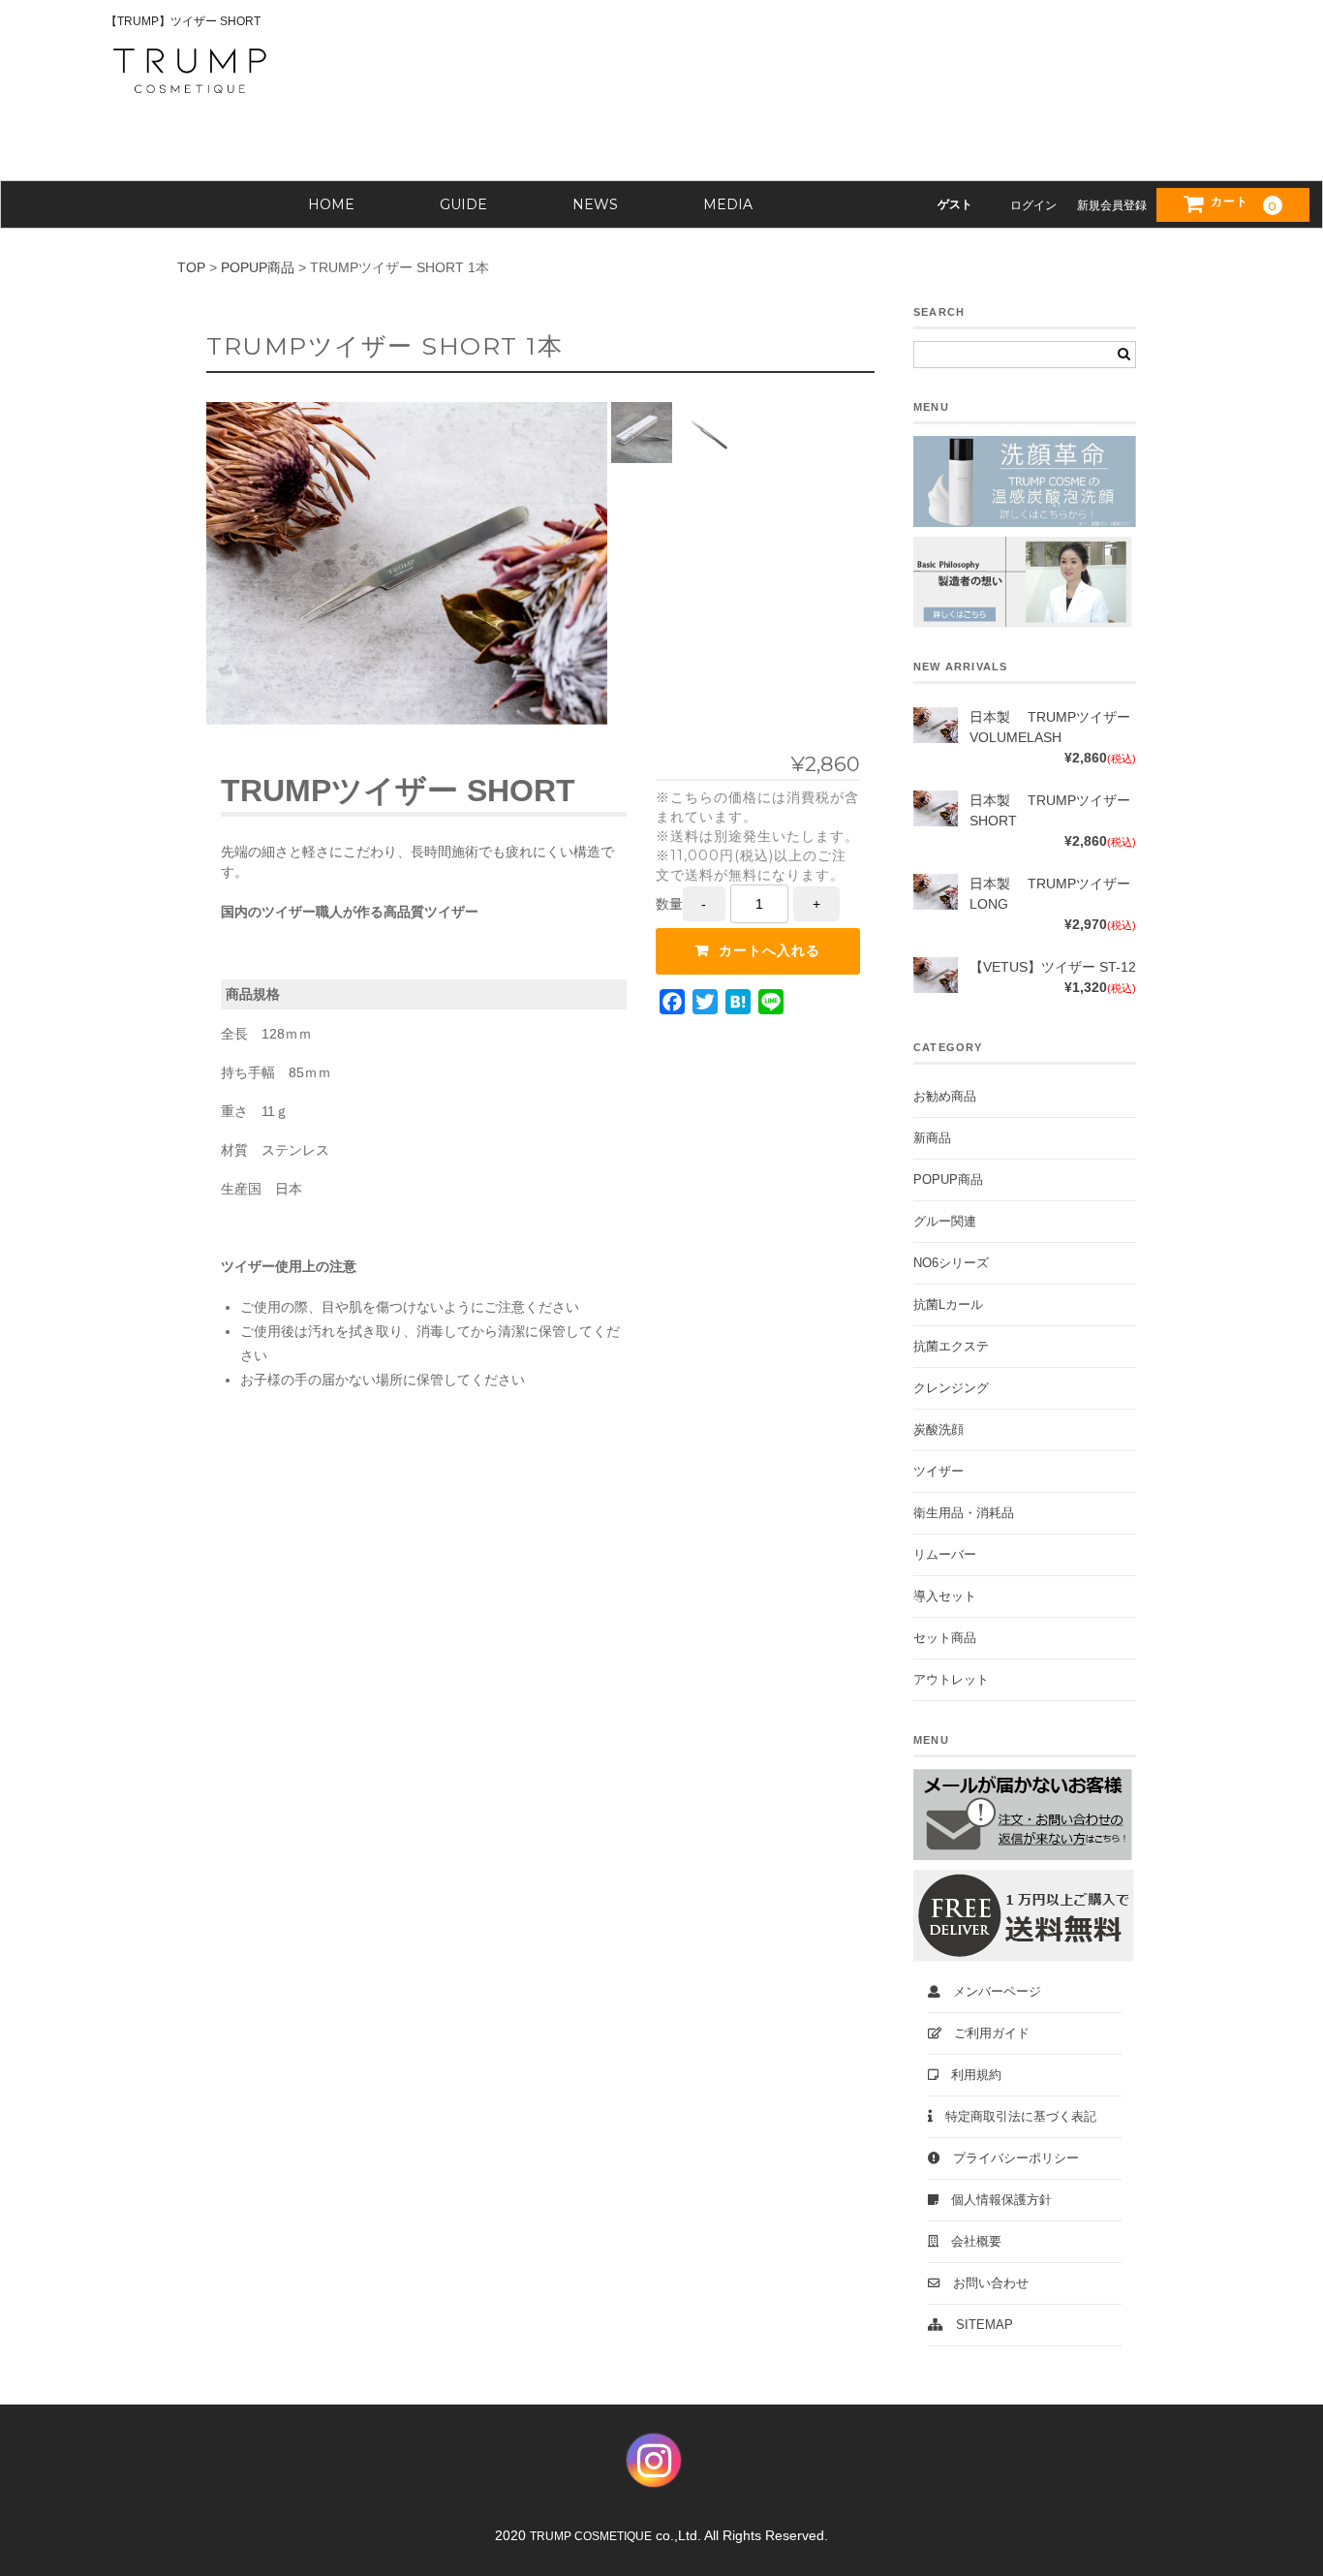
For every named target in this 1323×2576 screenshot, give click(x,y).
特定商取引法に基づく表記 (1015, 2117)
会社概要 (970, 2242)
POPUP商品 (948, 1180)
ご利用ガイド (985, 2033)
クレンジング (951, 1388)
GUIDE (463, 204)
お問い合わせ (985, 2283)
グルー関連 (945, 1222)
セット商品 (945, 1638)
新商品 (932, 1138)
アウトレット (951, 1680)
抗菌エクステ (951, 1347)
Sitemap (978, 2325)
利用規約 (970, 2075)
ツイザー (938, 1472)
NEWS (595, 204)
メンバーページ (991, 1992)
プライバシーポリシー (1010, 2158)
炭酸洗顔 (938, 1430)
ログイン (1033, 205)
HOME (331, 204)
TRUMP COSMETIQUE (591, 2536)
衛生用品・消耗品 (964, 1513)
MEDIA (728, 204)
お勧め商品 (945, 1097)
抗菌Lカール (948, 1305)
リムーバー (945, 1555)
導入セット (945, 1597)
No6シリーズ (951, 1263)
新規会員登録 (1112, 205)
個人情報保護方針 (995, 2200)
